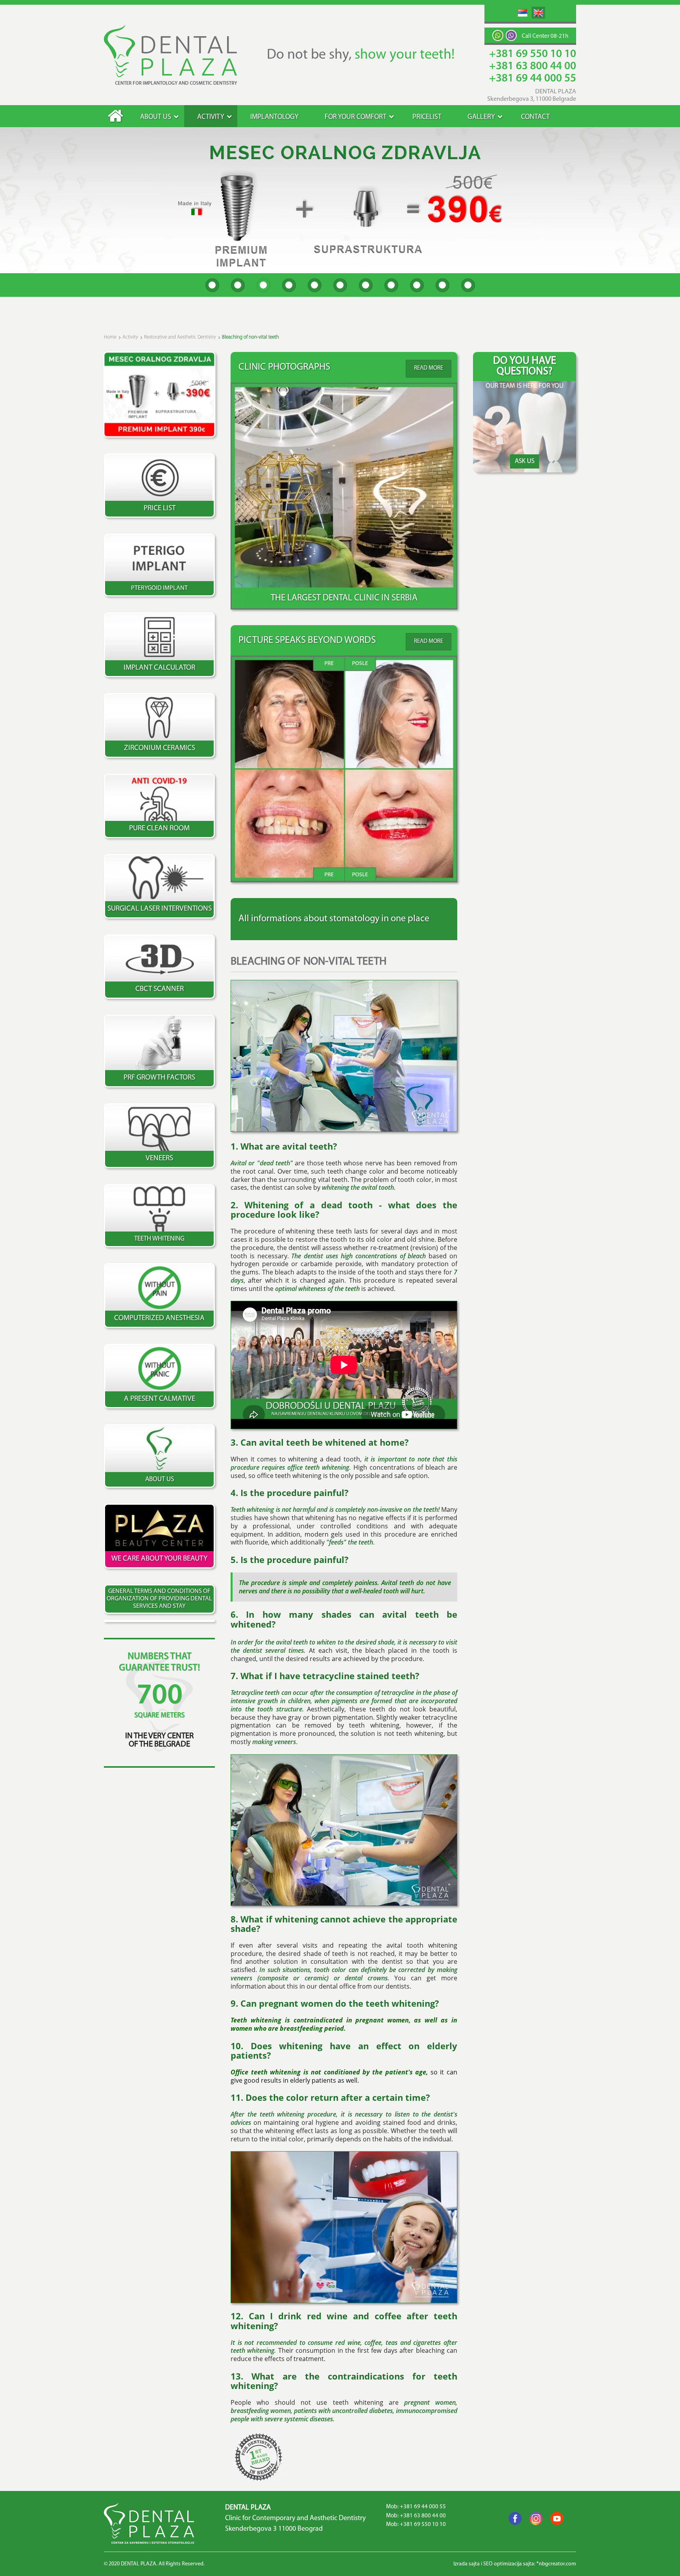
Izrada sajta (467, 2564)
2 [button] (238, 285)
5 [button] (315, 285)
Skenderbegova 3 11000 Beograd (274, 2529)
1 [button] (212, 285)
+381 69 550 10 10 (533, 54)
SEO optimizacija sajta (509, 2564)
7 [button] (366, 285)
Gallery (481, 117)
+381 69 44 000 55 (533, 79)
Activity (211, 117)
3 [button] (263, 285)
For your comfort (356, 117)
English (538, 13)
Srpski (523, 13)
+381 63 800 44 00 (533, 67)
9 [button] (417, 285)
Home (115, 116)
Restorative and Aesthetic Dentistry (180, 337)
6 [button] (340, 285)
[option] (340, 200)
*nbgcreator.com (556, 2564)
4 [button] (289, 285)
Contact (535, 117)
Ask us (525, 461)
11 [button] (468, 285)
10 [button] (443, 285)
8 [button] (391, 285)
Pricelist (427, 117)
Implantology (274, 117)
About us (156, 117)
